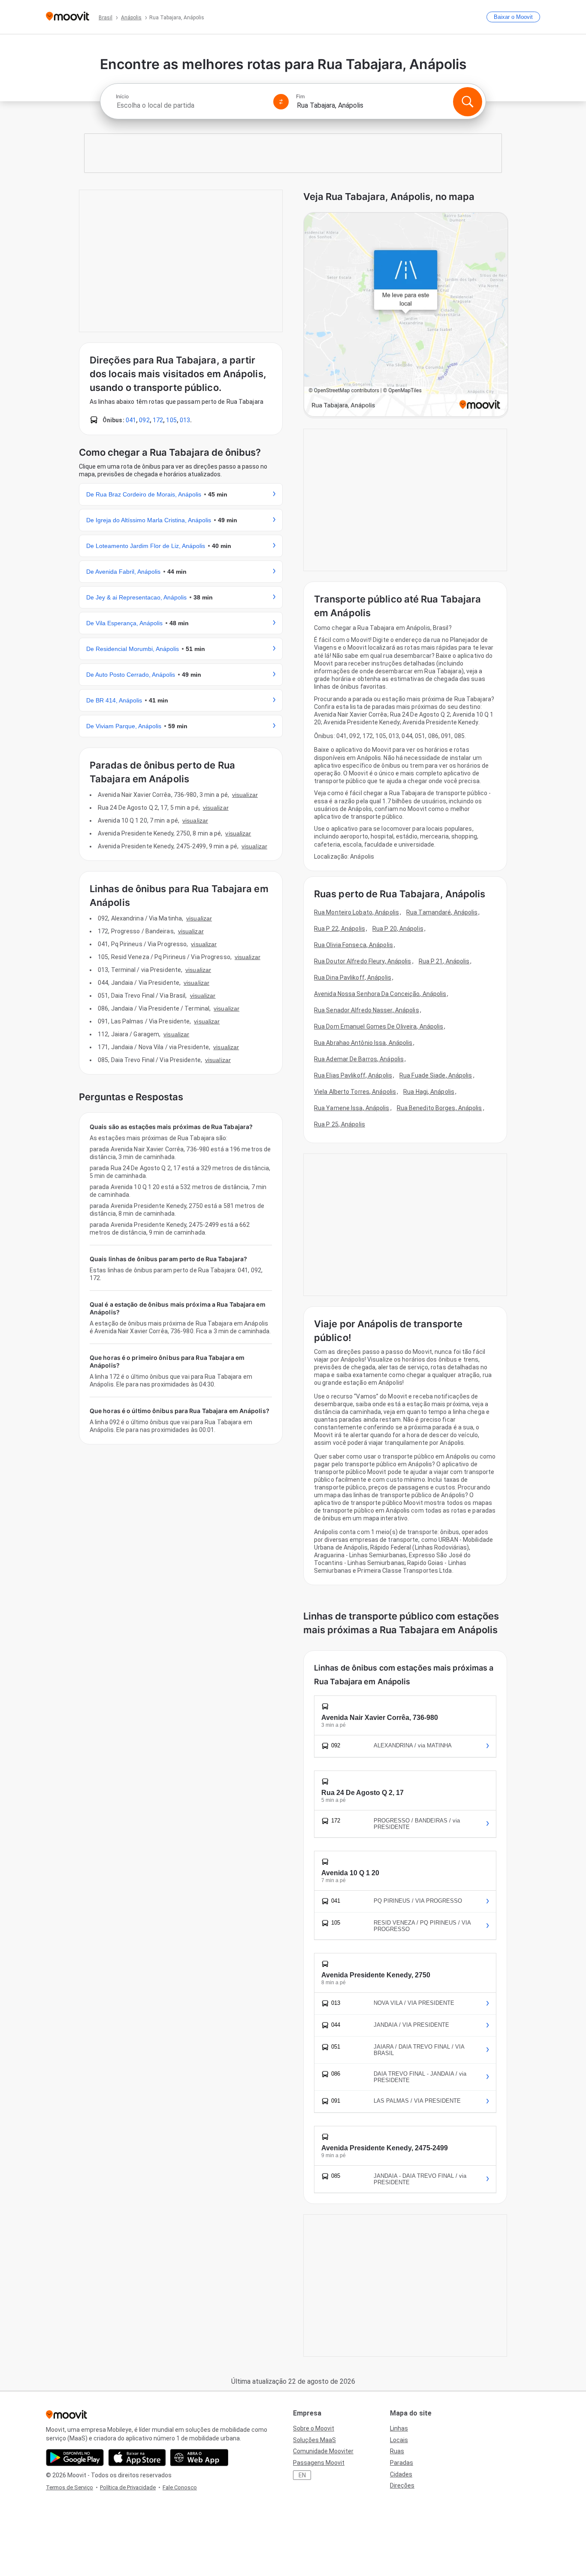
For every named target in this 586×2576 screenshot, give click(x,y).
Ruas (397, 2451)
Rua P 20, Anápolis (398, 929)
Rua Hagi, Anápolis (429, 1092)
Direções (402, 2485)
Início (122, 97)
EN (302, 2475)
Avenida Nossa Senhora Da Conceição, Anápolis (380, 994)
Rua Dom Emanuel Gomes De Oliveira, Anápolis (379, 1026)
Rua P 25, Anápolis (340, 1124)
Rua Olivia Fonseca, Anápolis (353, 945)
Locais (399, 2440)
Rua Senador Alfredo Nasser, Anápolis (367, 1010)
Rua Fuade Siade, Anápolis (436, 1075)
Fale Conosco (180, 2487)
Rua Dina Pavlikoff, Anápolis (353, 978)
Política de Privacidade (128, 2487)
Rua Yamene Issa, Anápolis (352, 1108)
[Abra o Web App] (199, 2458)
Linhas (399, 2428)
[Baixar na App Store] (137, 2458)
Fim (301, 97)
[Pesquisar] (468, 102)
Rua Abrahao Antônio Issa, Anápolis (363, 1043)
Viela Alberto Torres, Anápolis (355, 1092)
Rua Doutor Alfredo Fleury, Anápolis (363, 961)
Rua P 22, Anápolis (340, 929)
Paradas (402, 2463)
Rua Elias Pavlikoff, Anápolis (353, 1075)
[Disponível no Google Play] (75, 2458)
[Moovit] (68, 17)
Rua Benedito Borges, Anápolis (439, 1108)
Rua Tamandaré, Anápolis (442, 912)
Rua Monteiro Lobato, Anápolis (356, 912)
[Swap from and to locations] (281, 102)
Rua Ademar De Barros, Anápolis (359, 1059)
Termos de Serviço (69, 2487)
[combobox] (191, 105)
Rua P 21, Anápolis (444, 961)
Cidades (401, 2474)
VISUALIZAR (245, 795)
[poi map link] (406, 315)
